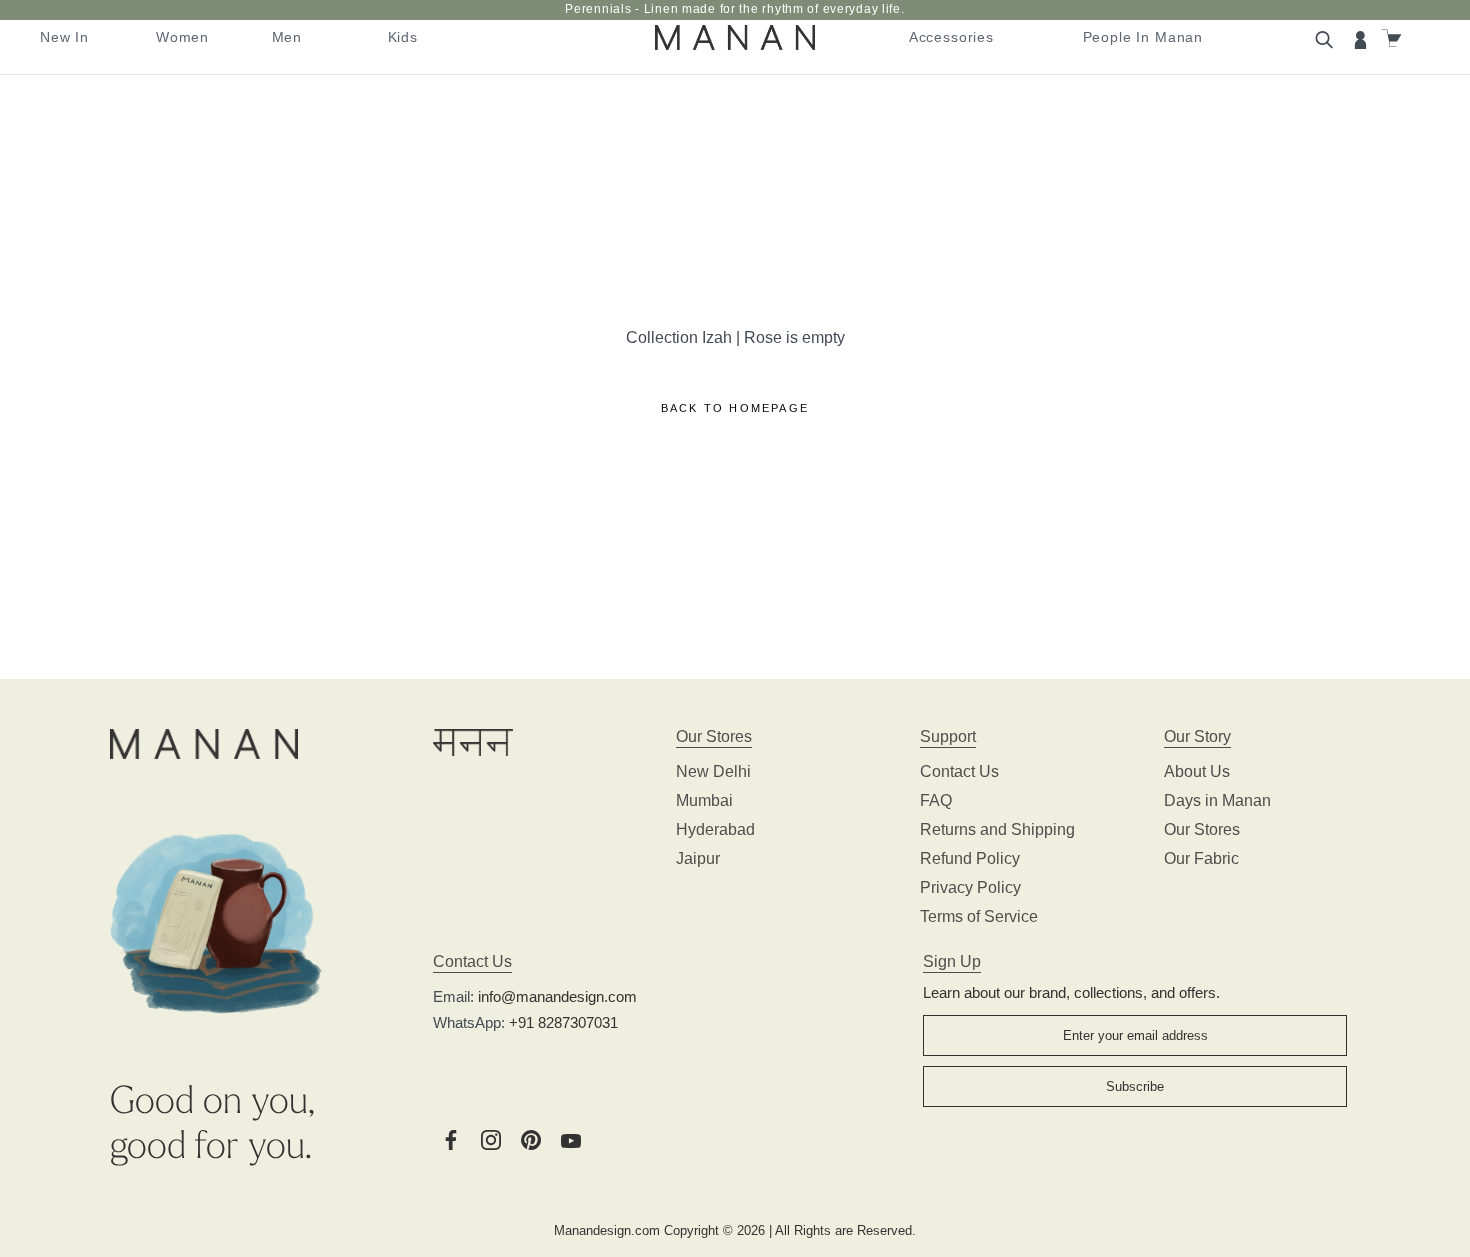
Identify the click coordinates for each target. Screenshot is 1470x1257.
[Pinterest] (531, 1138)
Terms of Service (979, 916)
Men (287, 37)
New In (64, 37)
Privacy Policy (970, 887)
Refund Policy (970, 858)
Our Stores (1202, 829)
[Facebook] (451, 1138)
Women (182, 37)
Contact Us (959, 771)
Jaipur (698, 858)
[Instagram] (491, 1138)
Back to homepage (735, 408)
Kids (403, 37)
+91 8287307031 (563, 1022)
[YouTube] (571, 1138)
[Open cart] (1394, 38)
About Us (1197, 771)
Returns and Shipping (997, 829)
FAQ (936, 800)
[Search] (1327, 38)
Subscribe (1135, 1086)
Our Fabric (1201, 858)
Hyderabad (715, 829)
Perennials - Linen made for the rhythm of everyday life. (734, 9)
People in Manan (1143, 37)
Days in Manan (1217, 800)
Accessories (951, 37)
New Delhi (713, 771)
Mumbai (704, 800)
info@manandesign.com (557, 996)
